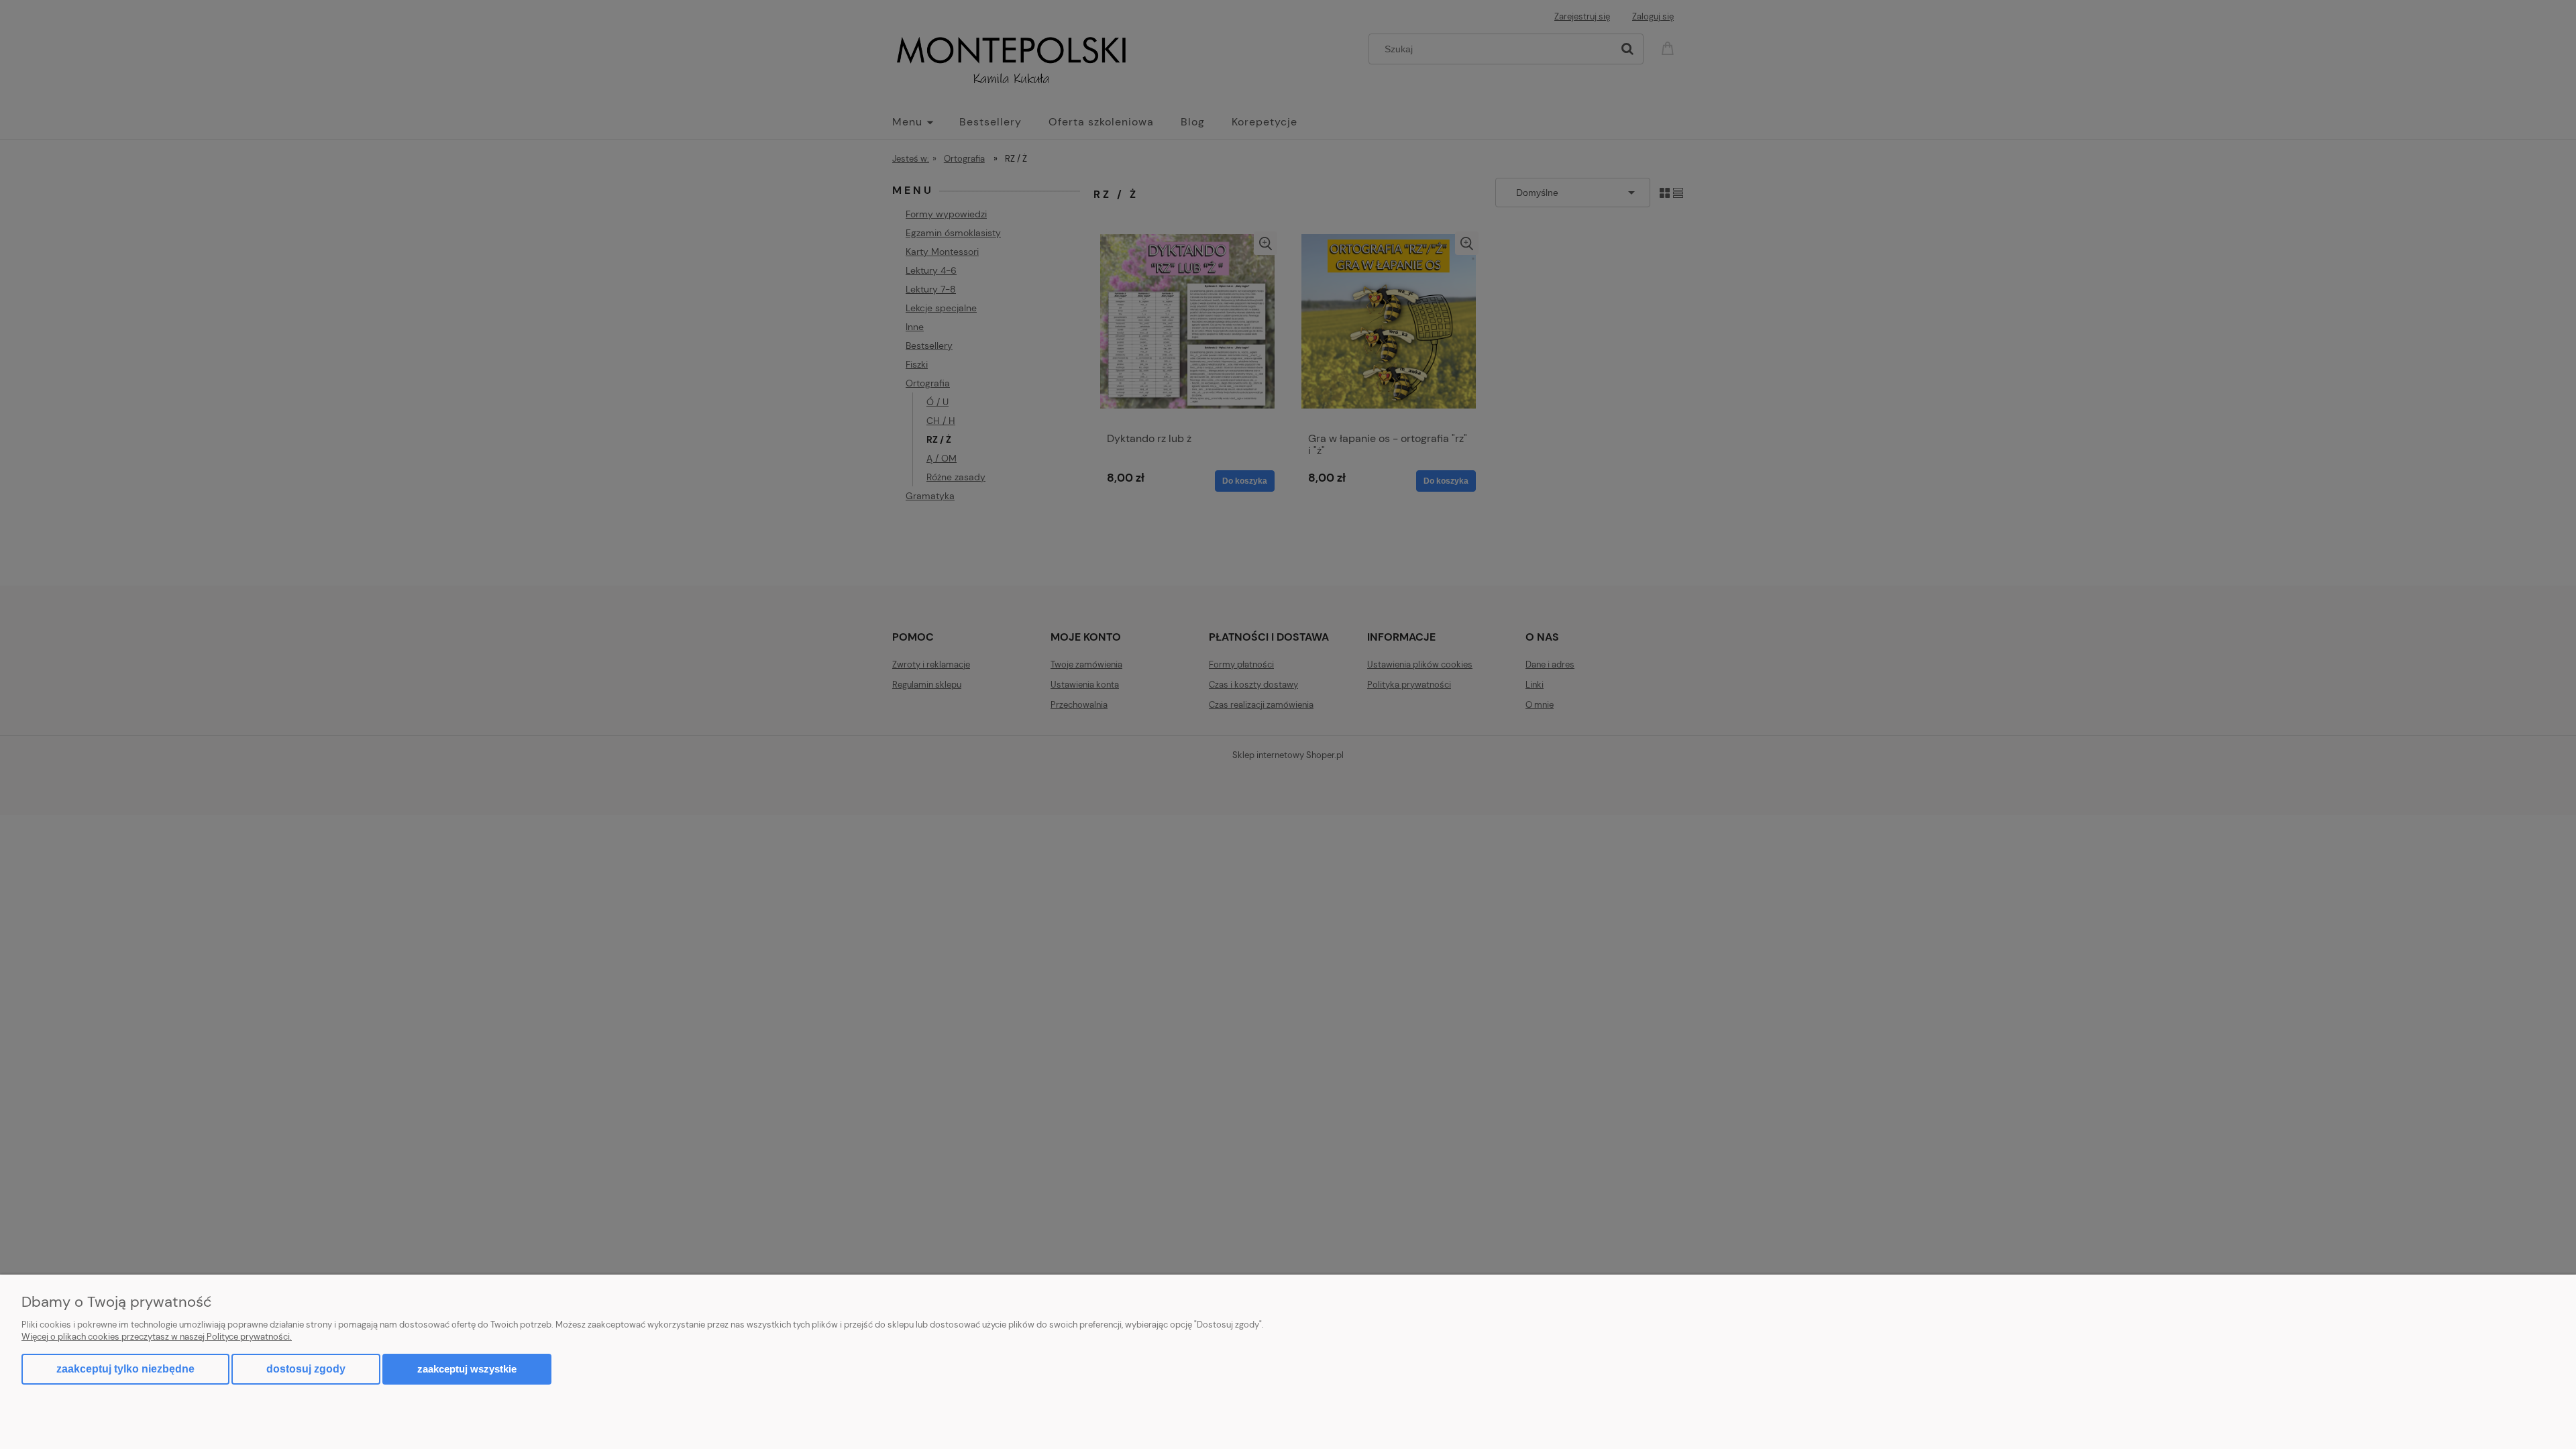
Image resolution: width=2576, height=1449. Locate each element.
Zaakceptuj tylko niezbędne (125, 1369)
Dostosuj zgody (306, 1369)
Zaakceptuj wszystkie (467, 1369)
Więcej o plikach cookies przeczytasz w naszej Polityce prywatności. (157, 1337)
